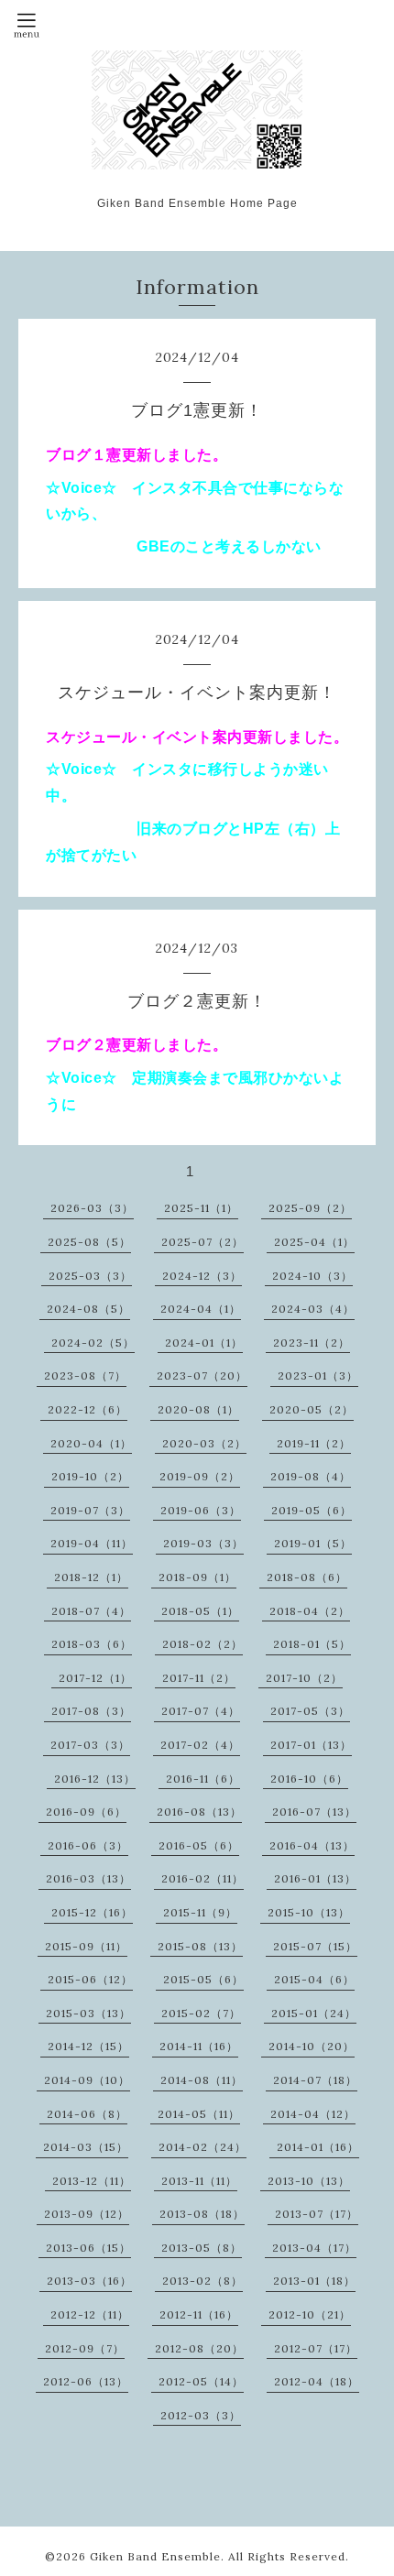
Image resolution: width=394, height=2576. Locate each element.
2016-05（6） (199, 1845)
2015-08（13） (200, 1946)
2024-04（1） (201, 1309)
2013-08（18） (202, 2214)
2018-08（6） (307, 1577)
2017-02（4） (200, 1745)
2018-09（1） (197, 1577)
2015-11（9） (200, 1912)
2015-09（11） (86, 1946)
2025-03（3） (90, 1276)
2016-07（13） (314, 1812)
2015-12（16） (92, 1912)
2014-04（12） (313, 2114)
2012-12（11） (90, 2314)
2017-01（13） (311, 1745)
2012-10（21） (310, 2314)
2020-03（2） (204, 1443)
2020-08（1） (198, 1409)
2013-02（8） (202, 2281)
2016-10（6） (309, 1779)
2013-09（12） (87, 2214)
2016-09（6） (86, 1812)
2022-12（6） (88, 1409)
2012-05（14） (201, 2381)
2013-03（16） (89, 2281)
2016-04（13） (312, 1845)
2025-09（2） (310, 1208)
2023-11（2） (312, 1343)
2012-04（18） (317, 2381)
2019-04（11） (92, 1543)
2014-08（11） (202, 2080)
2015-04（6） (314, 1979)
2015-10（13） (309, 1912)
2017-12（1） (95, 1678)
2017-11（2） (199, 1678)
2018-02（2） (202, 1644)
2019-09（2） (200, 1476)
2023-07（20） (202, 1375)
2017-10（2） (304, 1678)
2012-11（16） (199, 2314)
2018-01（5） (312, 1644)
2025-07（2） (202, 1242)
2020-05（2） (312, 1409)
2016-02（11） (202, 1878)
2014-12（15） (88, 2046)
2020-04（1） (91, 1443)
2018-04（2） (310, 1611)
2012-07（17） (316, 2348)
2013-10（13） (309, 2181)
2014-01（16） (318, 2147)
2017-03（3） (90, 1745)
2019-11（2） (314, 1443)
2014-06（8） (87, 2114)
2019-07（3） (90, 1510)
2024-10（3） (312, 1276)
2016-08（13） (199, 1812)
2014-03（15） (86, 2147)
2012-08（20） (199, 2348)
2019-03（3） (203, 1543)
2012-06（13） (86, 2381)
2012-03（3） (201, 2415)
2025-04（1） (314, 1242)
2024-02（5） (93, 1343)
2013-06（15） (88, 2248)
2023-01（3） (318, 1375)
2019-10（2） (90, 1476)
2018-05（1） (200, 1611)
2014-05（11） (199, 2114)
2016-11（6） (203, 1779)
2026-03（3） (92, 1208)
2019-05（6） (312, 1510)
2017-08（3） (91, 1711)
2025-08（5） (89, 1242)
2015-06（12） (90, 1979)
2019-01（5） (313, 1543)
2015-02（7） (201, 2013)
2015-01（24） (314, 2013)
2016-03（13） (88, 1878)
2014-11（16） (199, 2046)
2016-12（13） (95, 1779)
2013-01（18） (314, 2281)
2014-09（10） (87, 2080)
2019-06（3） (201, 1510)
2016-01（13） (315, 1878)
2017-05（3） (310, 1711)
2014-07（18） (315, 2080)
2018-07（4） (91, 1611)
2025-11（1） (201, 1208)
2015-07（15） (315, 1946)
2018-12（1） (91, 1577)
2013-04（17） (314, 2248)
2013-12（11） (92, 2181)
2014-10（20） (312, 2046)
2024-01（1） (204, 1343)
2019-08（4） (311, 1476)
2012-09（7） (85, 2348)
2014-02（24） (202, 2147)
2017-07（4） (201, 1711)
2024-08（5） (88, 1309)
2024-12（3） (202, 1276)
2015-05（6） (203, 1979)
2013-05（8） (202, 2248)
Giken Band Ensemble (155, 2556)
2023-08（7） (85, 1375)
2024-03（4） (313, 1309)
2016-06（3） (88, 1845)
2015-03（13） (88, 2013)
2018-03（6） (92, 1644)
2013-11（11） (199, 2181)
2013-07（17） (317, 2214)
